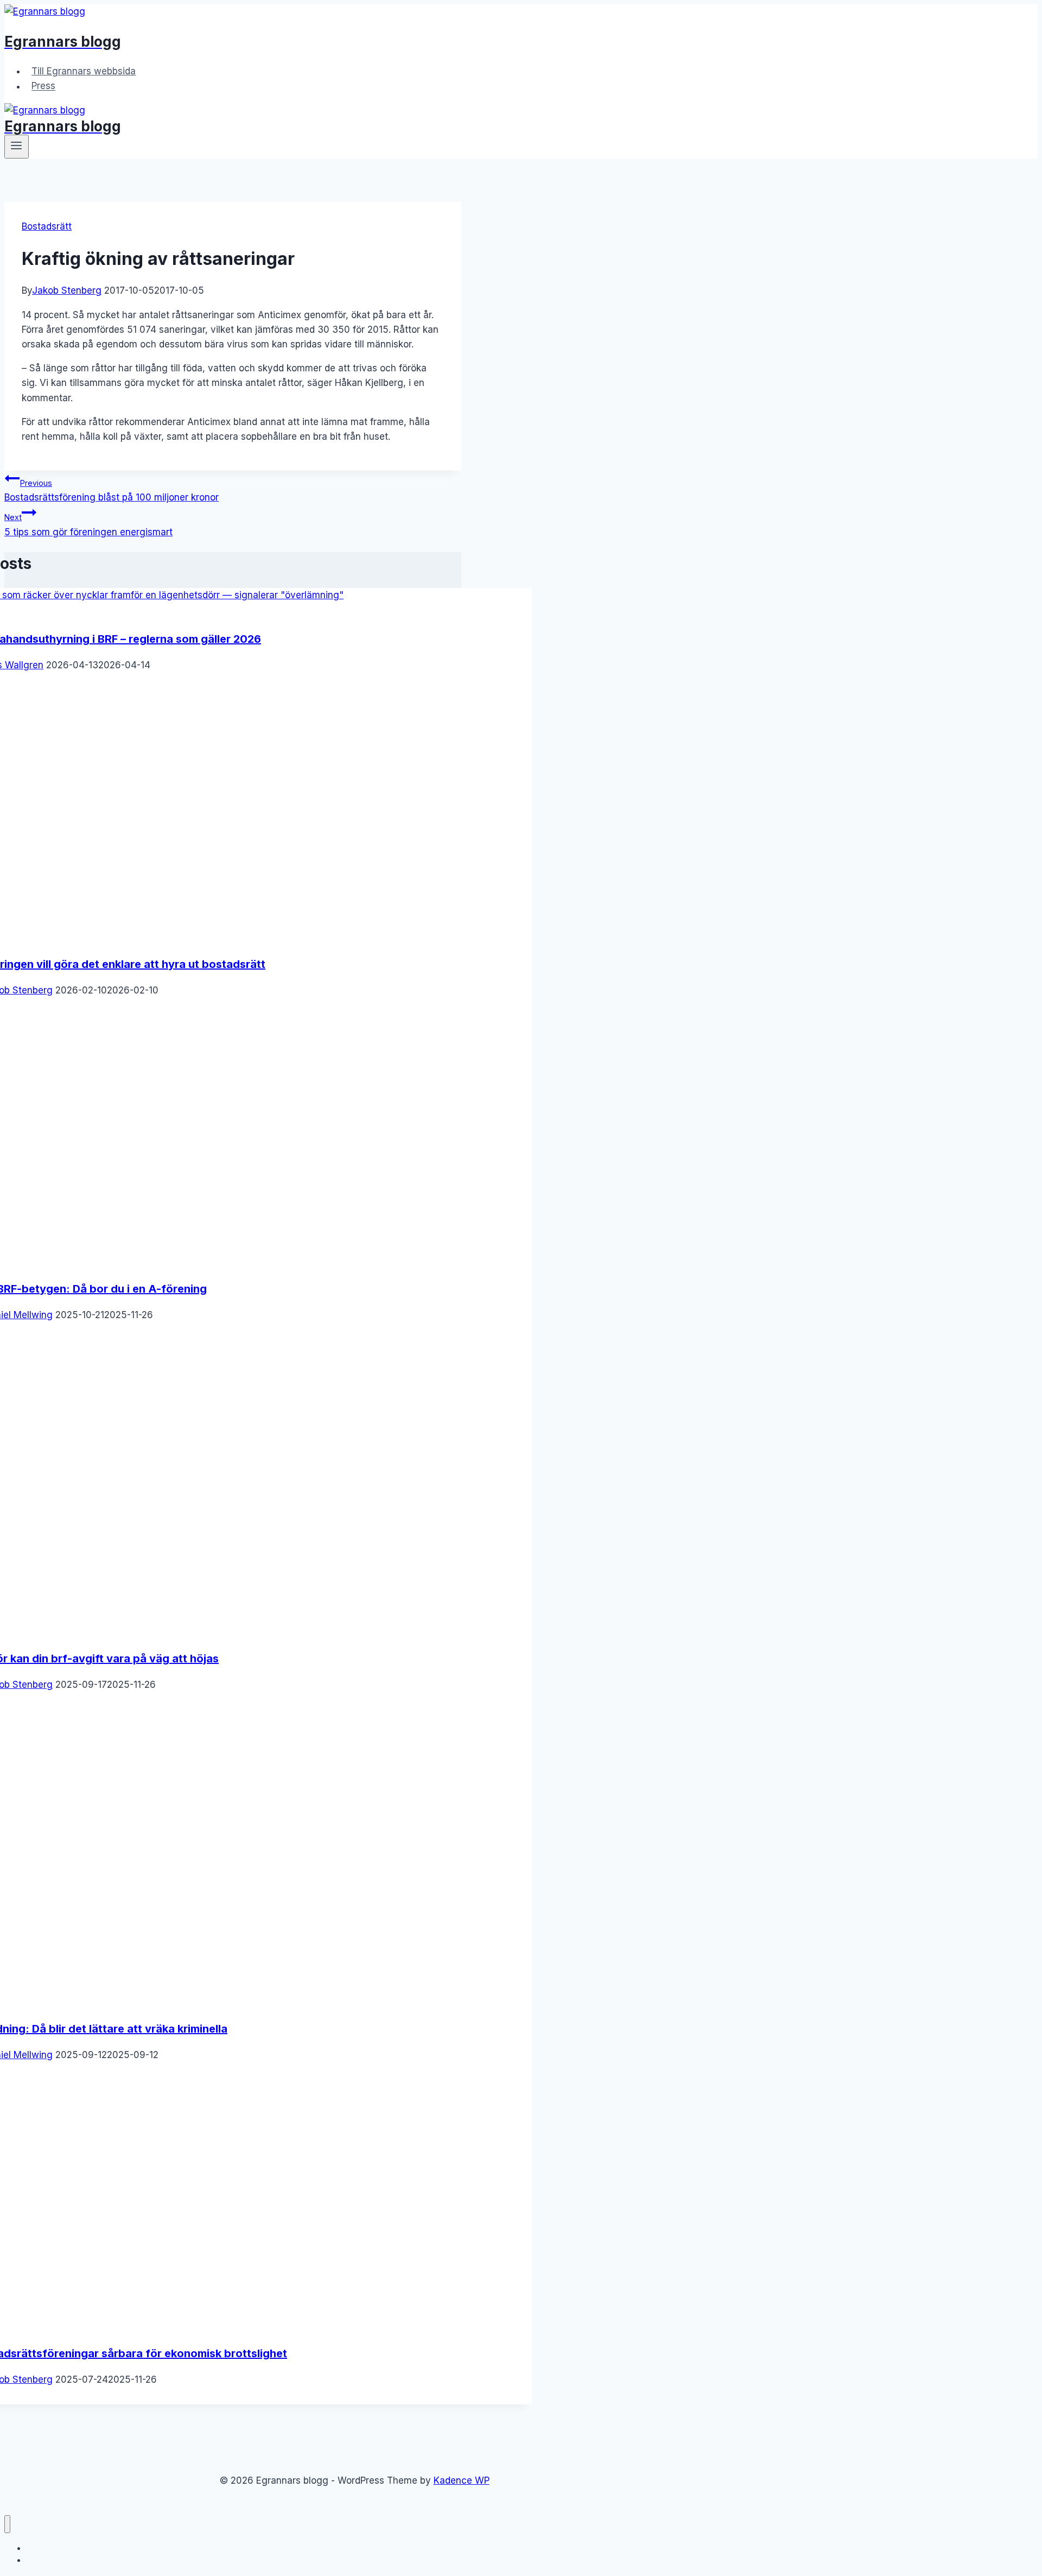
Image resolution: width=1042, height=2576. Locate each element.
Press (43, 86)
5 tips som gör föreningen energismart (88, 525)
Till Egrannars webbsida (84, 71)
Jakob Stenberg (67, 290)
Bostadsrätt (47, 226)
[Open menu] (17, 147)
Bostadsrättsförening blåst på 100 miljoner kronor (112, 490)
